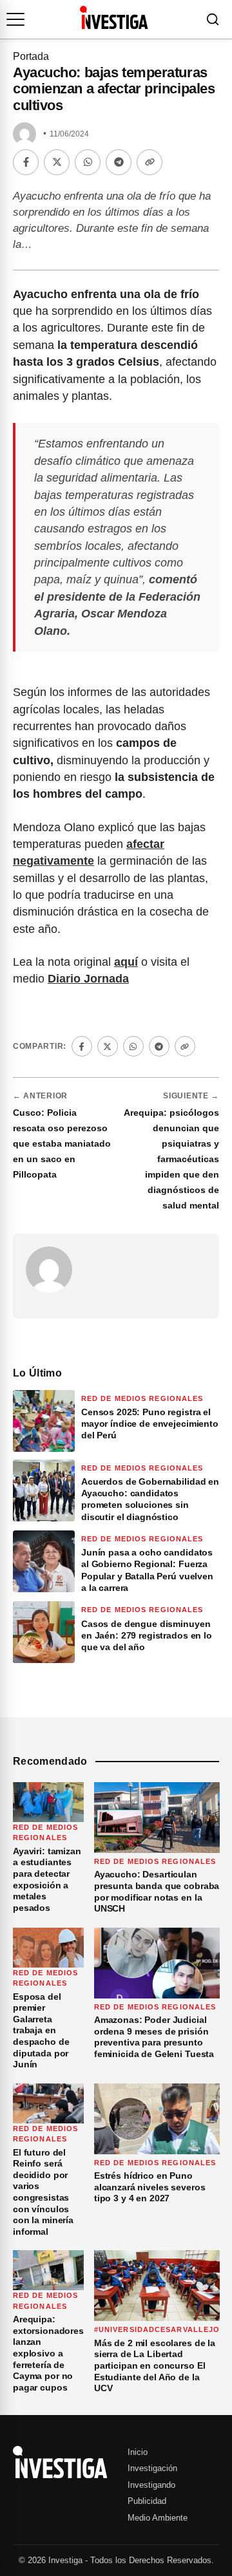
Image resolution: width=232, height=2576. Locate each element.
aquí (126, 962)
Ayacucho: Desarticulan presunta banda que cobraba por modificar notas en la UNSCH (157, 1891)
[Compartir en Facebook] (26, 162)
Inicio (138, 2452)
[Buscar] (213, 19)
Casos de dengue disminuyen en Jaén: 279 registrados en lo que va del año (147, 1635)
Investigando (151, 2485)
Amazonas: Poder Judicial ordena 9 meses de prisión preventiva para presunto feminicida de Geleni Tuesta (154, 2037)
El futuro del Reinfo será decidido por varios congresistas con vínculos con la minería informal (43, 2192)
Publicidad (147, 2501)
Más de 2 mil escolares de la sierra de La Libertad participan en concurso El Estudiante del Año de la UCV (155, 2365)
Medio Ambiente (158, 2518)
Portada (31, 56)
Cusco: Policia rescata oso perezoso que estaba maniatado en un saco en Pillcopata (62, 1143)
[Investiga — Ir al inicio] (114, 17)
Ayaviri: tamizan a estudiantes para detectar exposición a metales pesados (47, 1879)
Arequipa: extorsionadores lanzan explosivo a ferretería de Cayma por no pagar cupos (48, 2353)
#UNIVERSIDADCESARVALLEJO (157, 2329)
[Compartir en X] (57, 162)
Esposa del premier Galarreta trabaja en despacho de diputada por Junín (41, 2031)
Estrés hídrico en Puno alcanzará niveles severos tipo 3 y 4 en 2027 (150, 2187)
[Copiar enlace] (150, 162)
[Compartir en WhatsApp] (88, 162)
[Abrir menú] (15, 19)
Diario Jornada (88, 979)
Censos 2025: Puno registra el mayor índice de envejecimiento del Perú (150, 1424)
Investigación (152, 2468)
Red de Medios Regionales (142, 1398)
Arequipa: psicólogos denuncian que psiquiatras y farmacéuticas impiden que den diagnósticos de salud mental (171, 1159)
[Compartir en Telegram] (119, 162)
